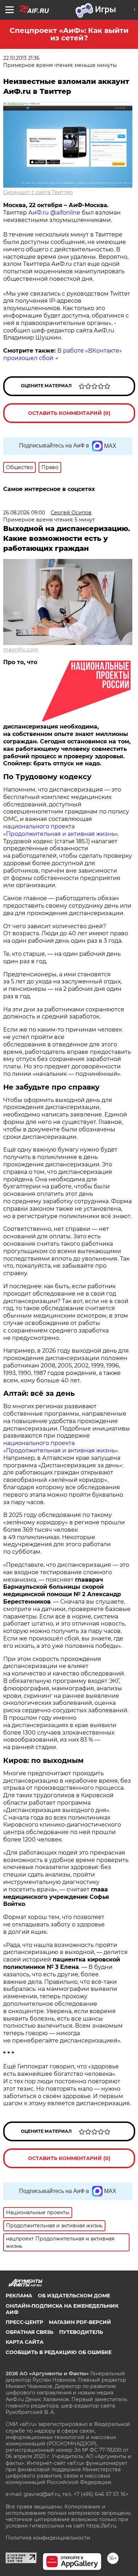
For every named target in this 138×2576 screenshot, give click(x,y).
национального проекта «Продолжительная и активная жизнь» (61, 830)
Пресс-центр (24, 2322)
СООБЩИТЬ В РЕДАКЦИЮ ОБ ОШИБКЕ (59, 2352)
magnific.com (21, 650)
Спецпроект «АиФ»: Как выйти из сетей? (69, 34)
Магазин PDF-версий (80, 2322)
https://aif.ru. (102, 2526)
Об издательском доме (74, 2296)
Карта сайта (25, 2342)
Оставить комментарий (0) (69, 413)
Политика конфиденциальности (48, 2538)
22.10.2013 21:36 (21, 58)
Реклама (19, 2296)
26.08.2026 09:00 (24, 513)
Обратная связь (30, 2332)
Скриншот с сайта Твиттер (38, 192)
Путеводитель (81, 2332)
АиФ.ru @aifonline (54, 213)
